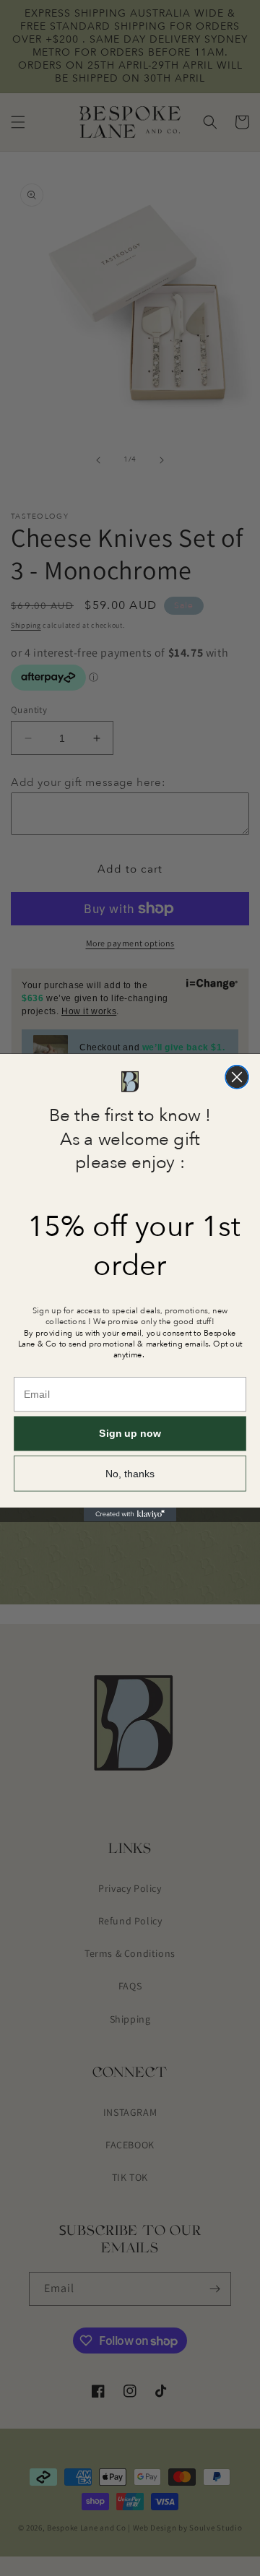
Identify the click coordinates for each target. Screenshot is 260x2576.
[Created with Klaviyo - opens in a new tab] (130, 1514)
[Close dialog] (237, 1077)
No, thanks (130, 1474)
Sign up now (130, 1434)
